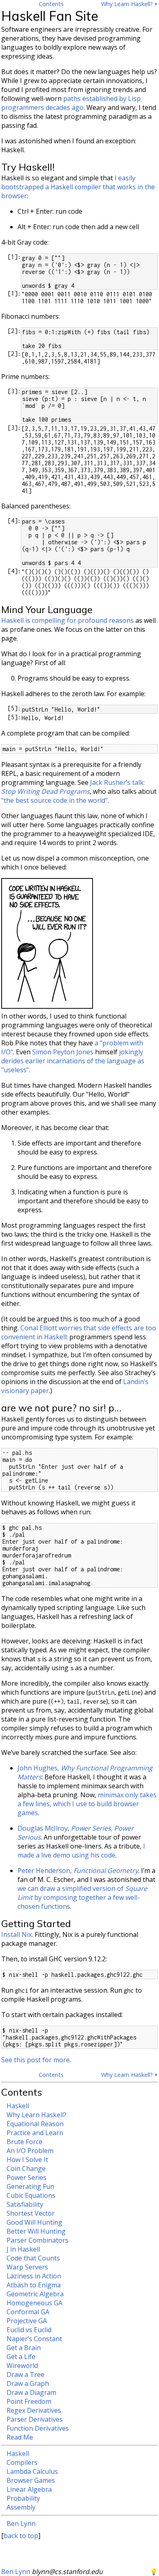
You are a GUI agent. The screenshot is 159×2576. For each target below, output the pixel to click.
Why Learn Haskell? (36, 2115)
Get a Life (21, 2357)
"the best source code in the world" (54, 800)
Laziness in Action (34, 2276)
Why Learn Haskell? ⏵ (129, 4)
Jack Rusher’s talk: (73, 787)
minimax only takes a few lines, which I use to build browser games (87, 1804)
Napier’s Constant (34, 2339)
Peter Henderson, (78, 1871)
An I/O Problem (30, 2151)
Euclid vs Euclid (29, 2330)
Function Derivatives (38, 2428)
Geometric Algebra (35, 2294)
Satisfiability (25, 2204)
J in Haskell (23, 2249)
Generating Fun (30, 2186)
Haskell (18, 2106)
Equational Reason (35, 2124)
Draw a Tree (25, 2374)
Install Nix (17, 1934)
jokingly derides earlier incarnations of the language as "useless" (73, 1061)
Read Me (20, 2437)
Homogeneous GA (34, 2303)
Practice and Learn (35, 2133)
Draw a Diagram (31, 2392)
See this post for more (35, 2060)
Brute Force (24, 2142)
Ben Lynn (21, 2523)
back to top (21, 2536)
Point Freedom (29, 2401)
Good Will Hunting (34, 2222)
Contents (51, 4)
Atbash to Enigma (34, 2285)
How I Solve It (27, 2160)
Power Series (26, 2177)
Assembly (21, 2507)
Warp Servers (27, 2267)
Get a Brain (24, 2348)
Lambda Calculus (32, 2471)
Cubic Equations (31, 2195)
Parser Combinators (38, 2240)
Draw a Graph (28, 2383)
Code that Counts (33, 2258)
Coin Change (26, 2169)
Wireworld (22, 2366)
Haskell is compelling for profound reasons (67, 620)
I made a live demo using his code (81, 1851)
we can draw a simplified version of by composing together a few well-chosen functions (82, 1897)
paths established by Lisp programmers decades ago (71, 103)
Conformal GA (28, 2312)
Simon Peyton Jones (63, 1052)
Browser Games (31, 2480)
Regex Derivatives (34, 2410)
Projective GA (27, 2321)
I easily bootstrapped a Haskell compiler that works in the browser (78, 187)
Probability (23, 2498)
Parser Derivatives (35, 2419)
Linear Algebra (29, 2489)
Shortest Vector (31, 2213)
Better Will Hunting (36, 2231)
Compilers (22, 2462)
